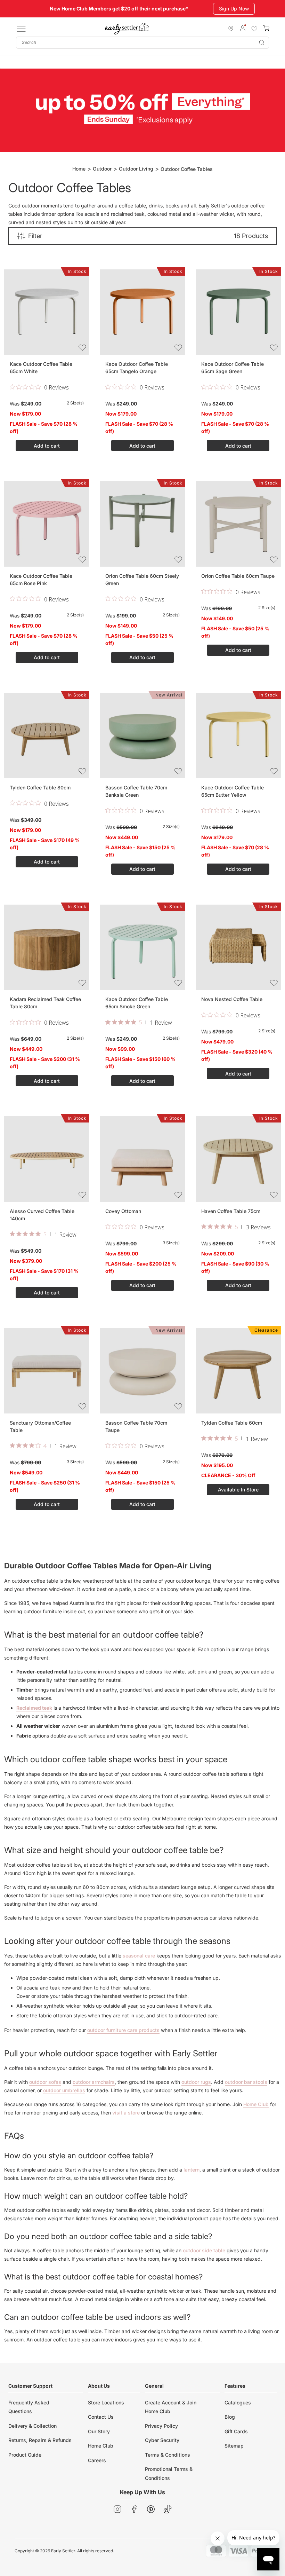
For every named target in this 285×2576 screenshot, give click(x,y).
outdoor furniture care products (123, 2030)
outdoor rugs (196, 2082)
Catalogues (238, 2402)
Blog (230, 2417)
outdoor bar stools (246, 2082)
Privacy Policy (161, 2426)
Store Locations (106, 2402)
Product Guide (25, 2455)
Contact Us (101, 2417)
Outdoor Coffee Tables (187, 169)
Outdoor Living (136, 169)
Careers (97, 2460)
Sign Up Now (234, 9)
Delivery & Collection (32, 2426)
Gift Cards (236, 2431)
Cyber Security (162, 2440)
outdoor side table (204, 2250)
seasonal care (139, 1956)
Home (79, 169)
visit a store (126, 2113)
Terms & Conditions (168, 2455)
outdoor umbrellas (64, 2090)
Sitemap (234, 2446)
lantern (192, 2170)
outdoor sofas (45, 2082)
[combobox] (142, 43)
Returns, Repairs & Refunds (40, 2440)
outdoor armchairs (94, 2082)
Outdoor (102, 169)
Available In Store (238, 1490)
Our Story (99, 2431)
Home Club (256, 2104)
